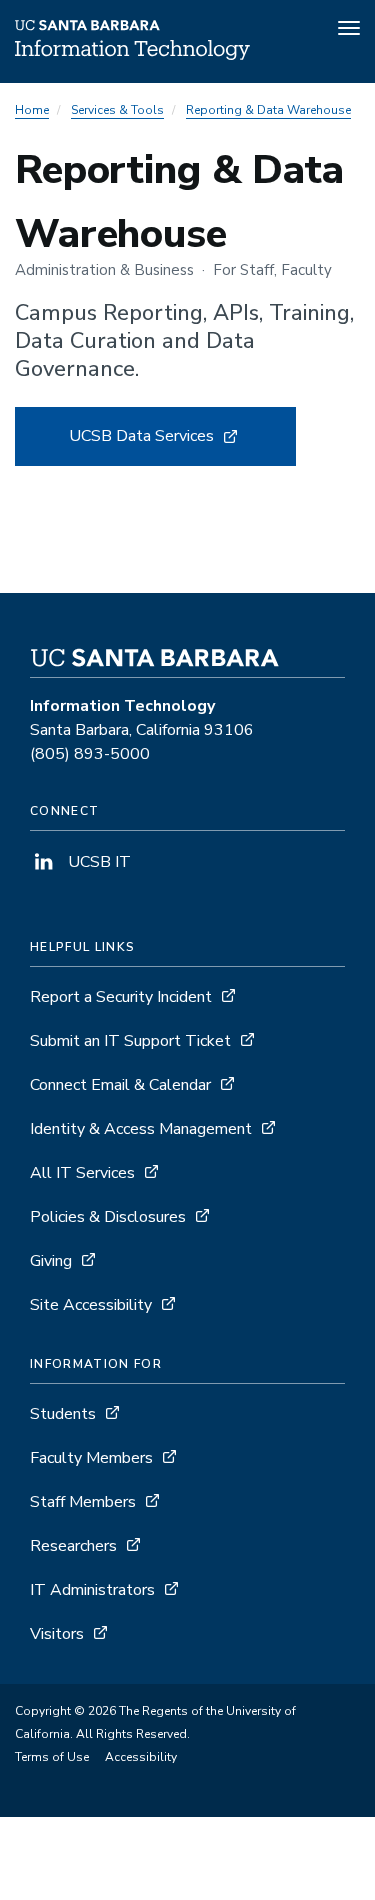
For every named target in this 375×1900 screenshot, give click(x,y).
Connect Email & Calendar (120, 1085)
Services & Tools (117, 110)
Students (63, 1414)
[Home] (132, 55)
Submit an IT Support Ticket (130, 1041)
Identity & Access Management (141, 1129)
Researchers (73, 1546)
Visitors (57, 1634)
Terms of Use (52, 1757)
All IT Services (82, 1173)
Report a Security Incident (121, 997)
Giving (51, 1261)
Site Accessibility (91, 1305)
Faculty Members (91, 1458)
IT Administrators (92, 1590)
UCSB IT (97, 862)
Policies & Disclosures (108, 1217)
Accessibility (141, 1757)
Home (32, 110)
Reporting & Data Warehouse (268, 110)
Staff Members (83, 1502)
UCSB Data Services (177, 445)
